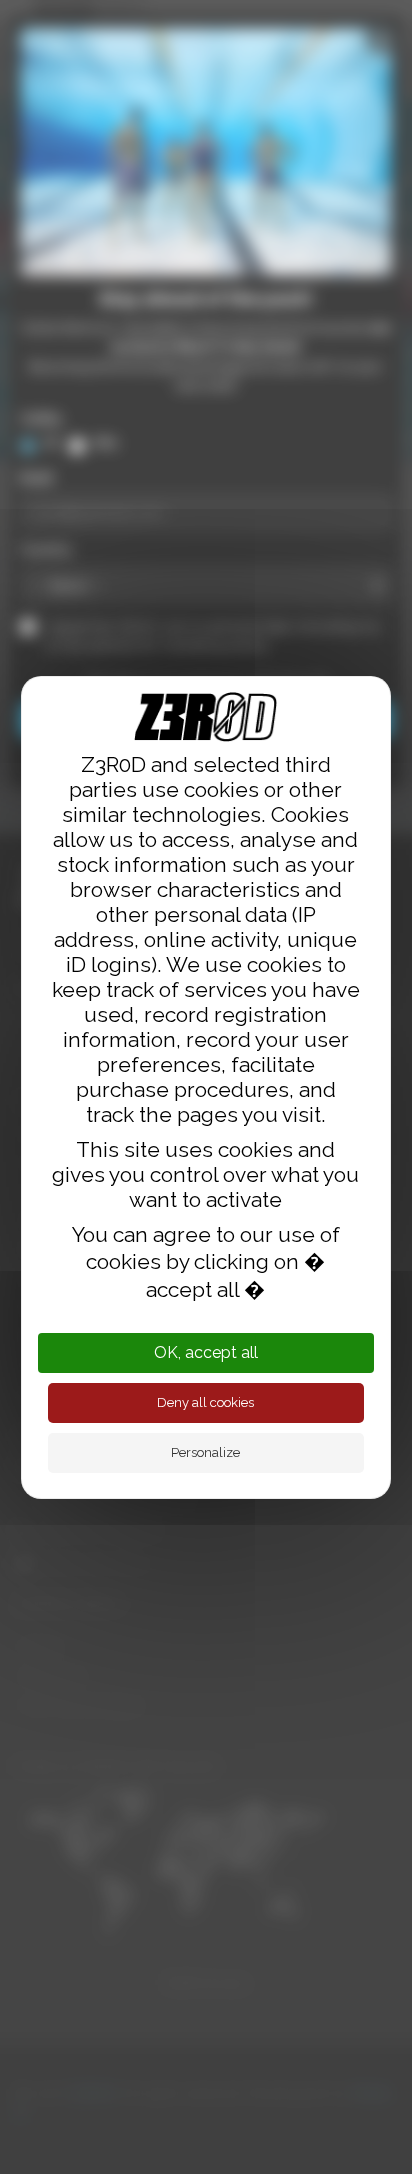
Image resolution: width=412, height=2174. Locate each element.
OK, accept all (206, 1352)
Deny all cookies (205, 1402)
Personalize (205, 1452)
